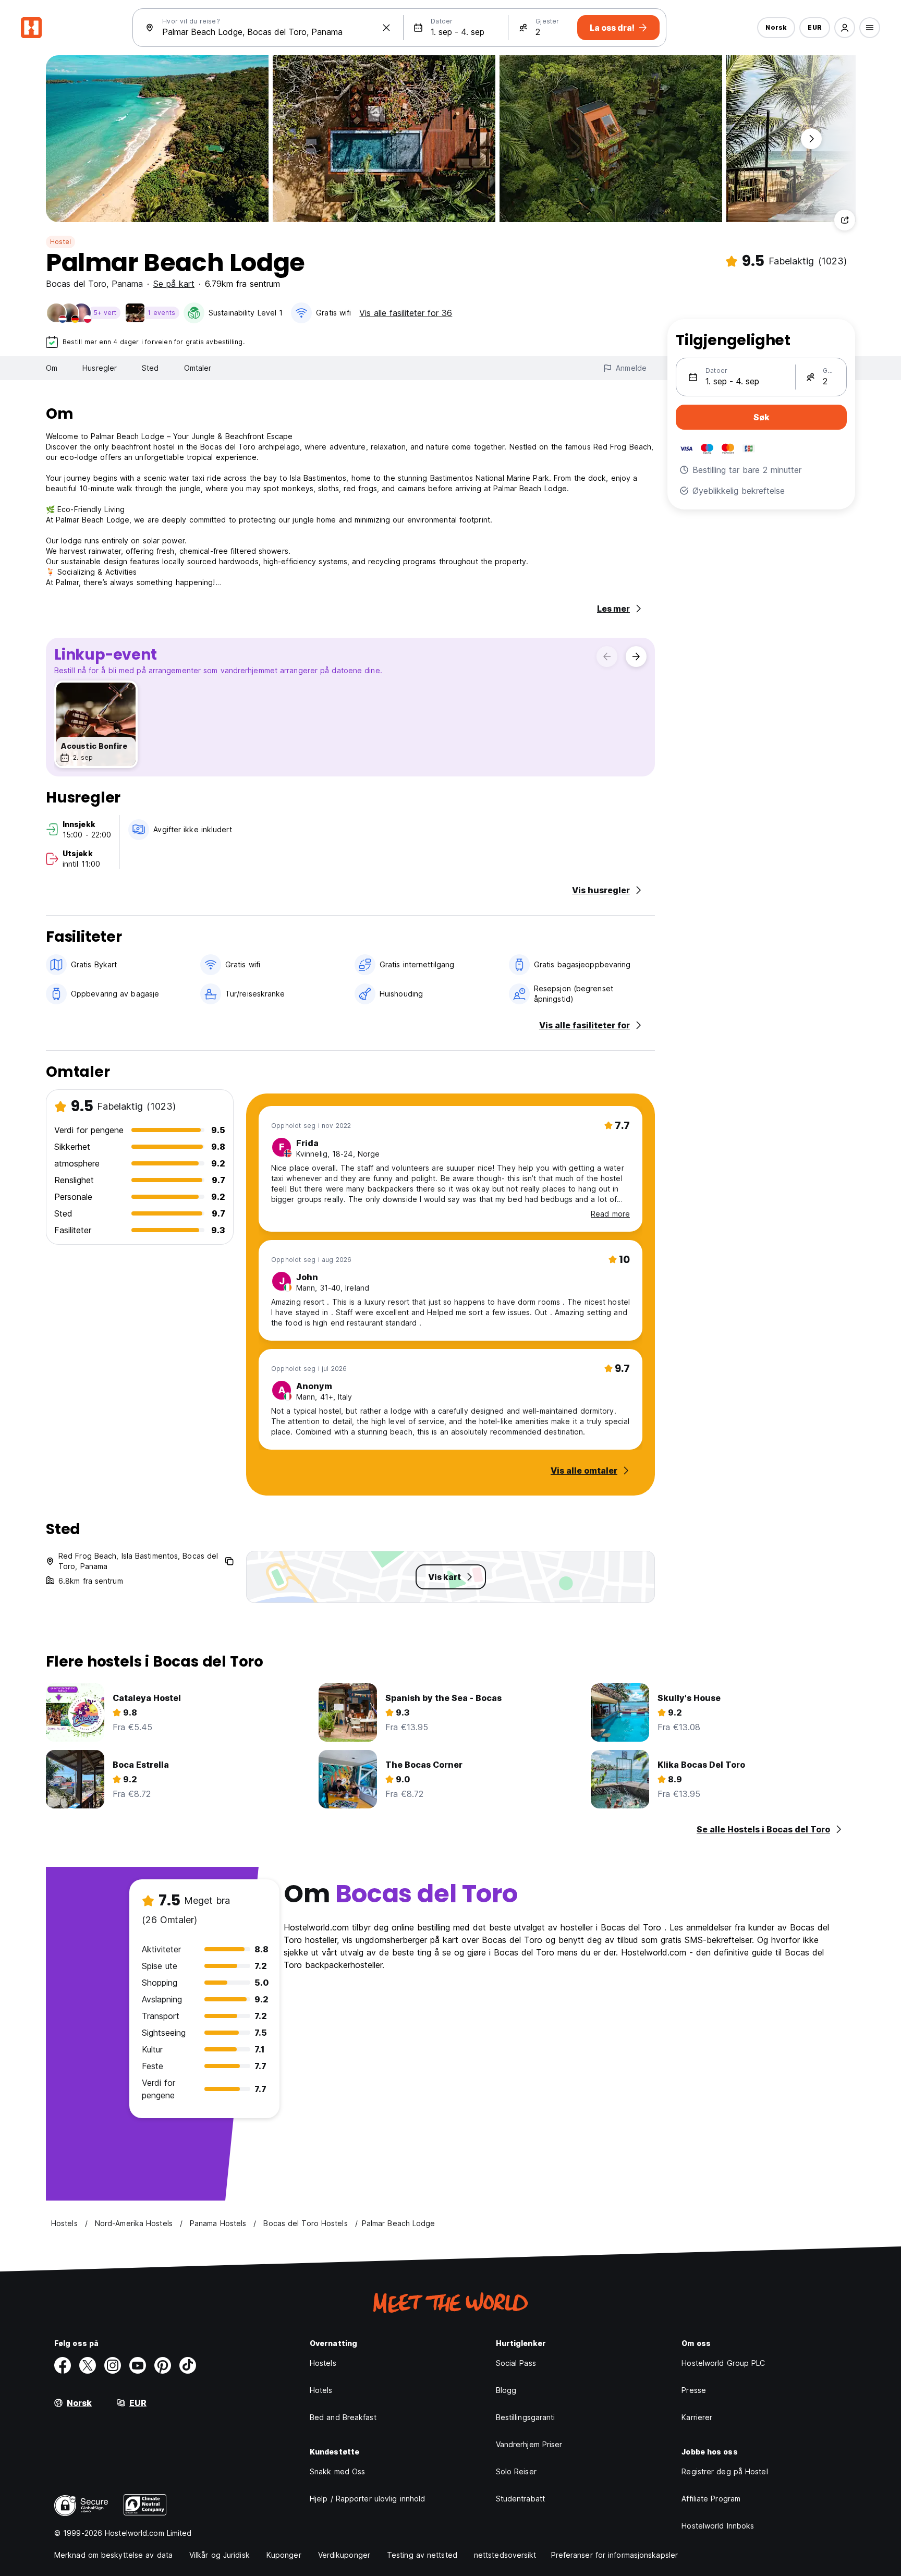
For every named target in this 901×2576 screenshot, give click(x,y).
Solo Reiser (516, 2471)
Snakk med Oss (337, 2471)
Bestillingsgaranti (526, 2417)
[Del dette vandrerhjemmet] (845, 220)
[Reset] (386, 28)
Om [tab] (52, 368)
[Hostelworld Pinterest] (163, 2365)
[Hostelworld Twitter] (88, 2365)
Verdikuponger (344, 2555)
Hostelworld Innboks (718, 2526)
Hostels (323, 2363)
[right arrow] (636, 657)
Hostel (60, 242)
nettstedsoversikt (505, 2555)
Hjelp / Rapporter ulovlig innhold (367, 2499)
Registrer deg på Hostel (725, 2471)
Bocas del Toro (76, 284)
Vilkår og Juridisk (220, 2555)
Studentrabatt (520, 2499)
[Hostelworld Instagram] (113, 2365)
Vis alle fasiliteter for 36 (406, 313)
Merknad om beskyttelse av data (113, 2555)
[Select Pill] (845, 28)
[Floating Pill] (811, 139)
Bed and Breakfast (343, 2417)
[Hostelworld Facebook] (63, 2365)
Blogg (506, 2390)
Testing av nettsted (422, 2555)
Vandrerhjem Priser (529, 2444)
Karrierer (697, 2417)
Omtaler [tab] (198, 368)
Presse (694, 2390)
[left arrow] (607, 657)
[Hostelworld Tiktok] (188, 2365)
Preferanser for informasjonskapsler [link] (615, 2555)
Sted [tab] (150, 368)
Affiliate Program (711, 2499)
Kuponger (284, 2555)
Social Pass (516, 2363)
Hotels (321, 2390)
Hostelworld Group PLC (723, 2363)
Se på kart (174, 284)
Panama (127, 284)
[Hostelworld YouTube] (138, 2365)
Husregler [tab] (100, 368)
